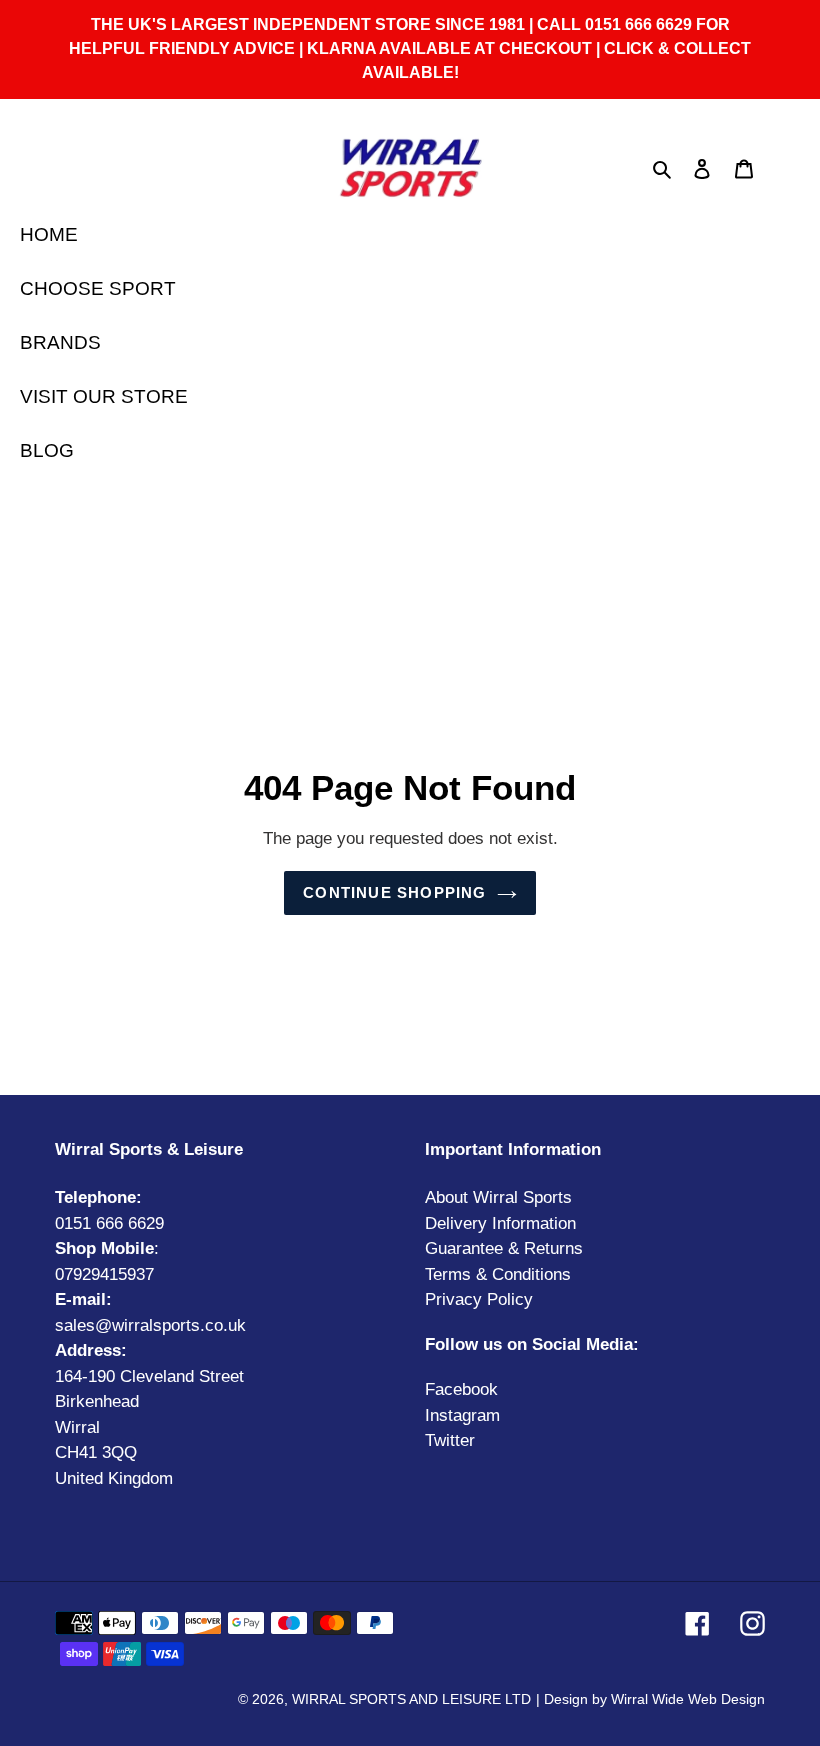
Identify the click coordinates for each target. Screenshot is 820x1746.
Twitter (450, 1440)
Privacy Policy (479, 1299)
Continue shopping (394, 892)
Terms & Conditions (498, 1274)
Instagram (462, 1415)
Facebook (461, 1389)
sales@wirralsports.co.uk (150, 1325)
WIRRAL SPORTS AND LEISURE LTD (411, 1699)
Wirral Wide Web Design (688, 1699)
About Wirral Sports (498, 1197)
